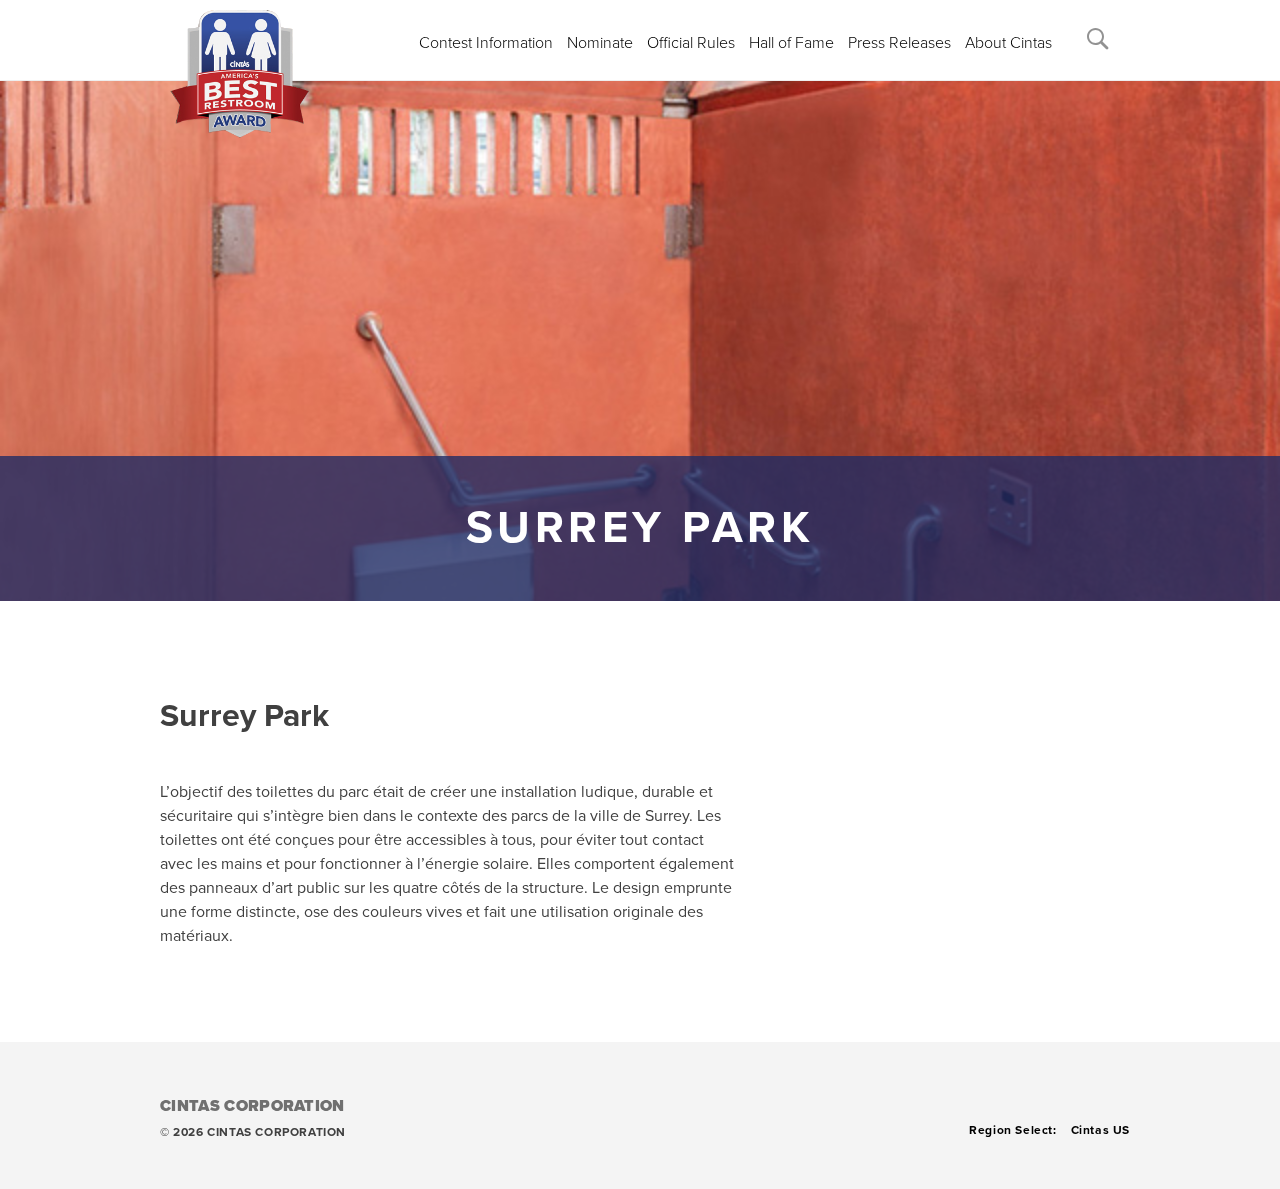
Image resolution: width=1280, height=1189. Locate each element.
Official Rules (691, 43)
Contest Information (486, 43)
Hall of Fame (791, 43)
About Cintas (1008, 43)
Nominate (600, 43)
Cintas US (1100, 1130)
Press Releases (899, 43)
